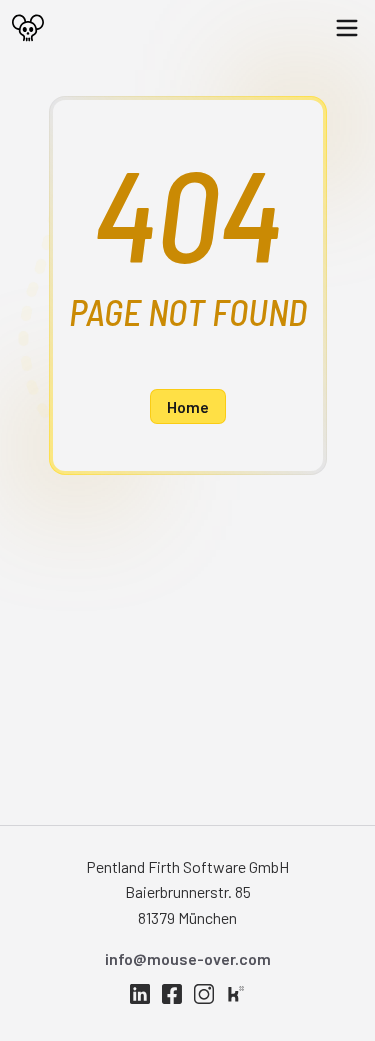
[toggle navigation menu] (355, 28)
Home (188, 406)
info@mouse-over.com (188, 958)
